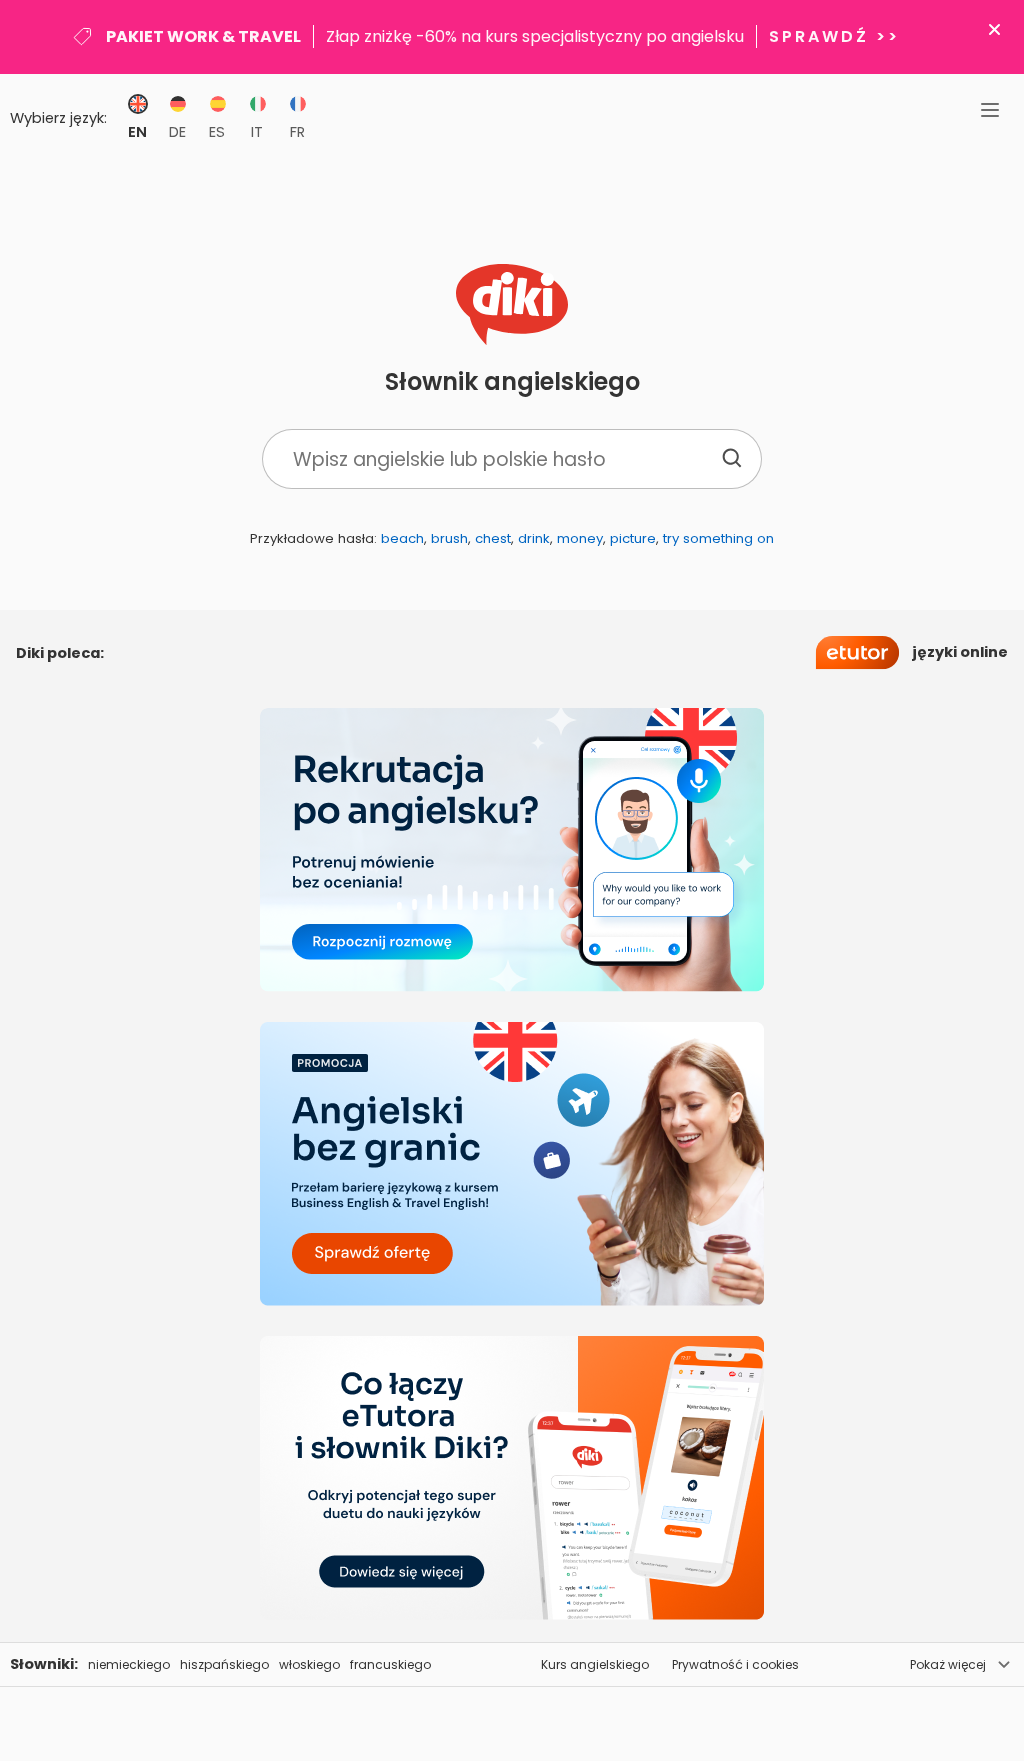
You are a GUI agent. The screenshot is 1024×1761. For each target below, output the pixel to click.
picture (633, 538)
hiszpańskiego (224, 1664)
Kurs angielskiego (595, 1664)
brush (449, 538)
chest (493, 538)
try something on (718, 538)
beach (402, 538)
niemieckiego (129, 1664)
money (580, 538)
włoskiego (309, 1664)
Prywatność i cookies (735, 1664)
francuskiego (390, 1664)
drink (534, 538)
